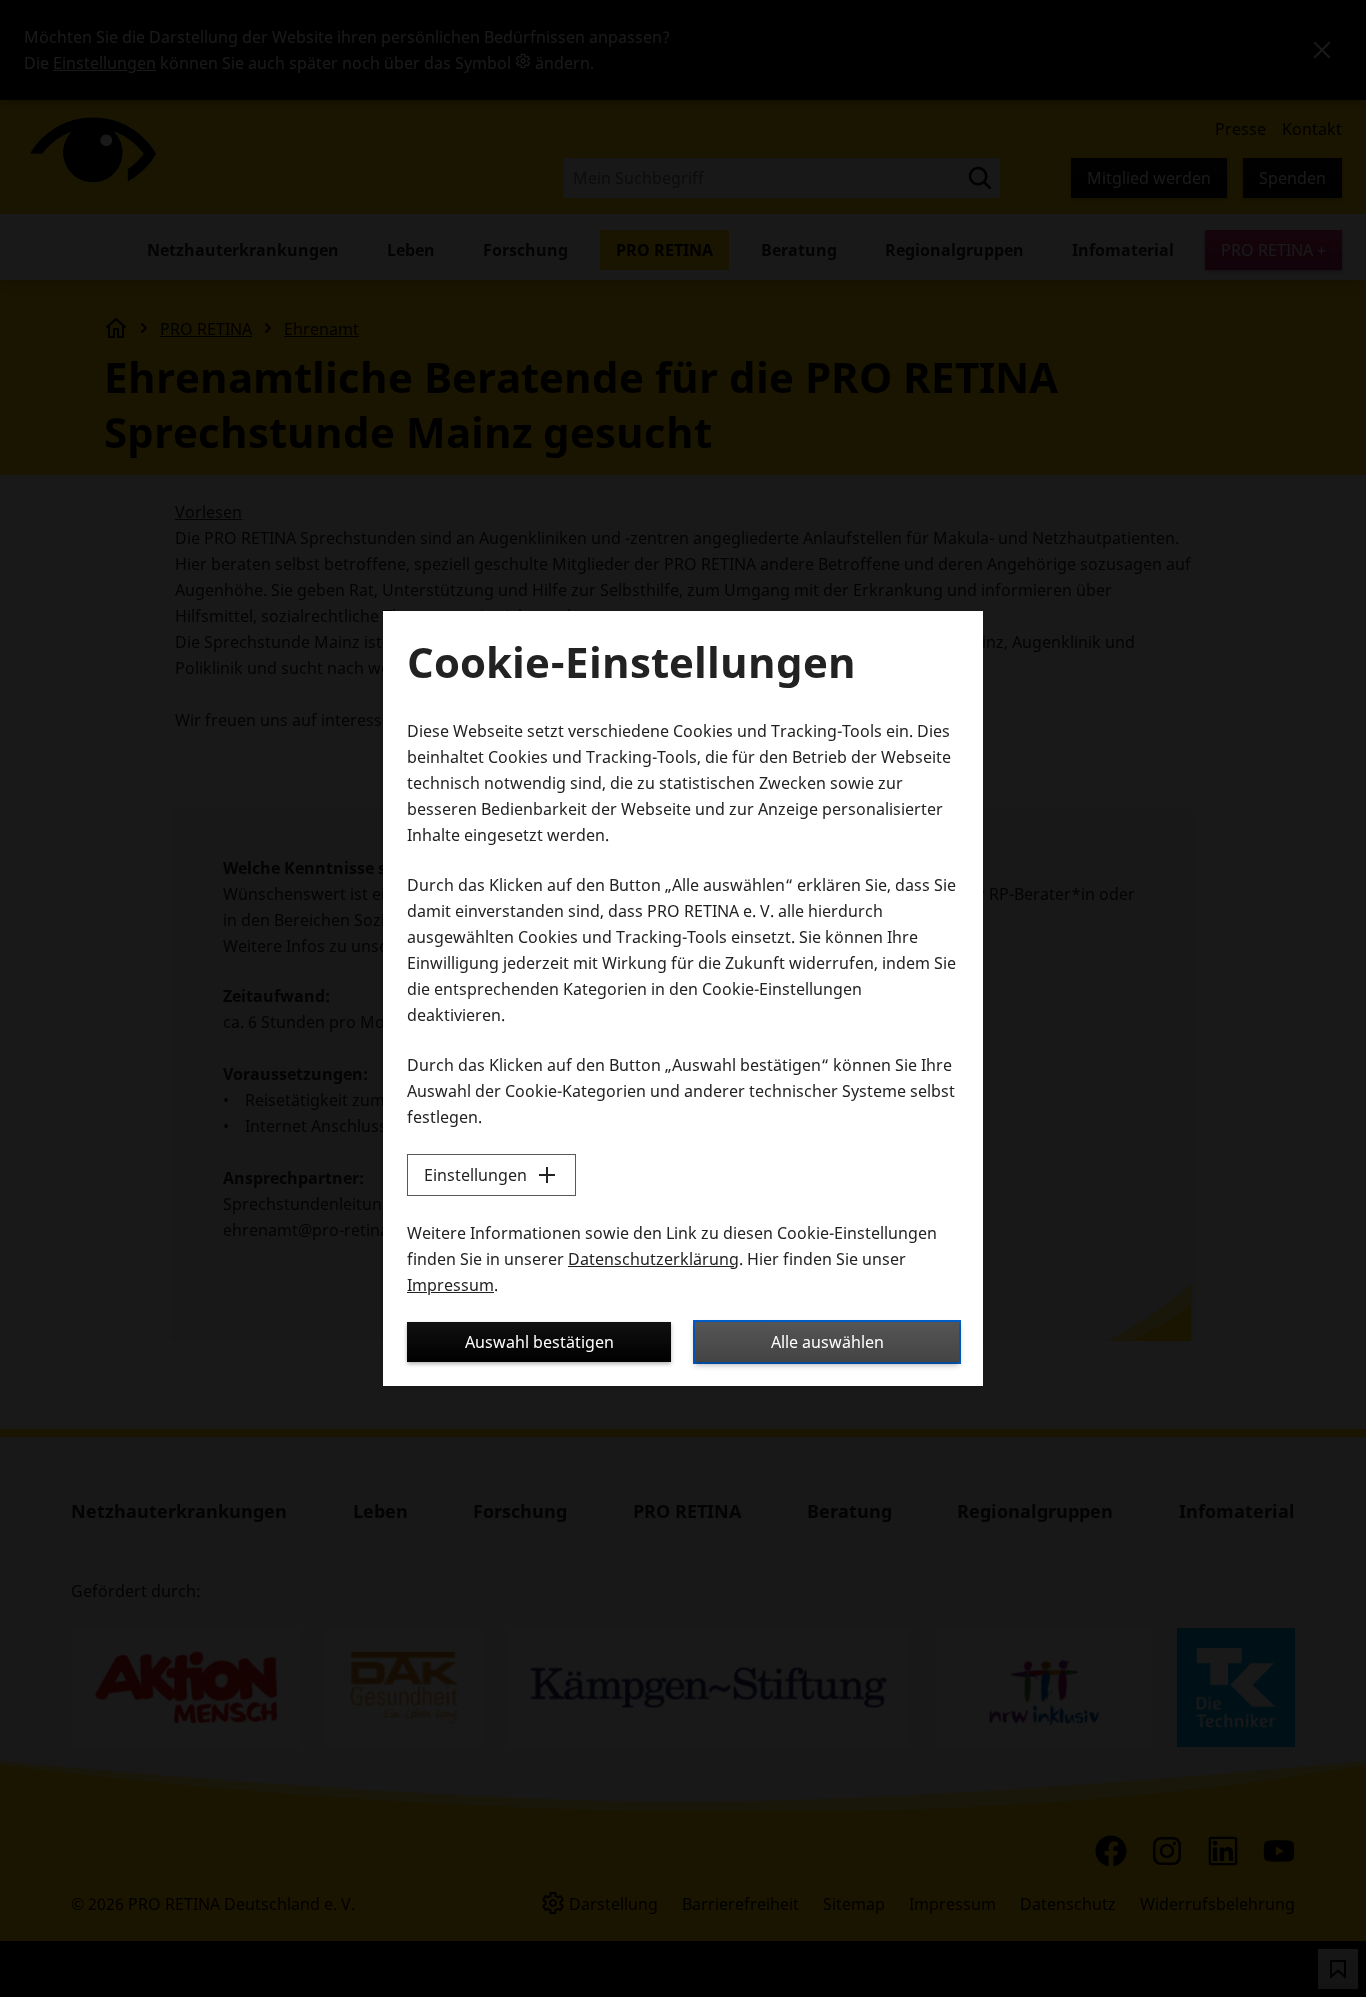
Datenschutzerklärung (653, 1259)
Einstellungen (475, 1175)
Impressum (450, 1285)
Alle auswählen (827, 1342)
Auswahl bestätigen (539, 1342)
